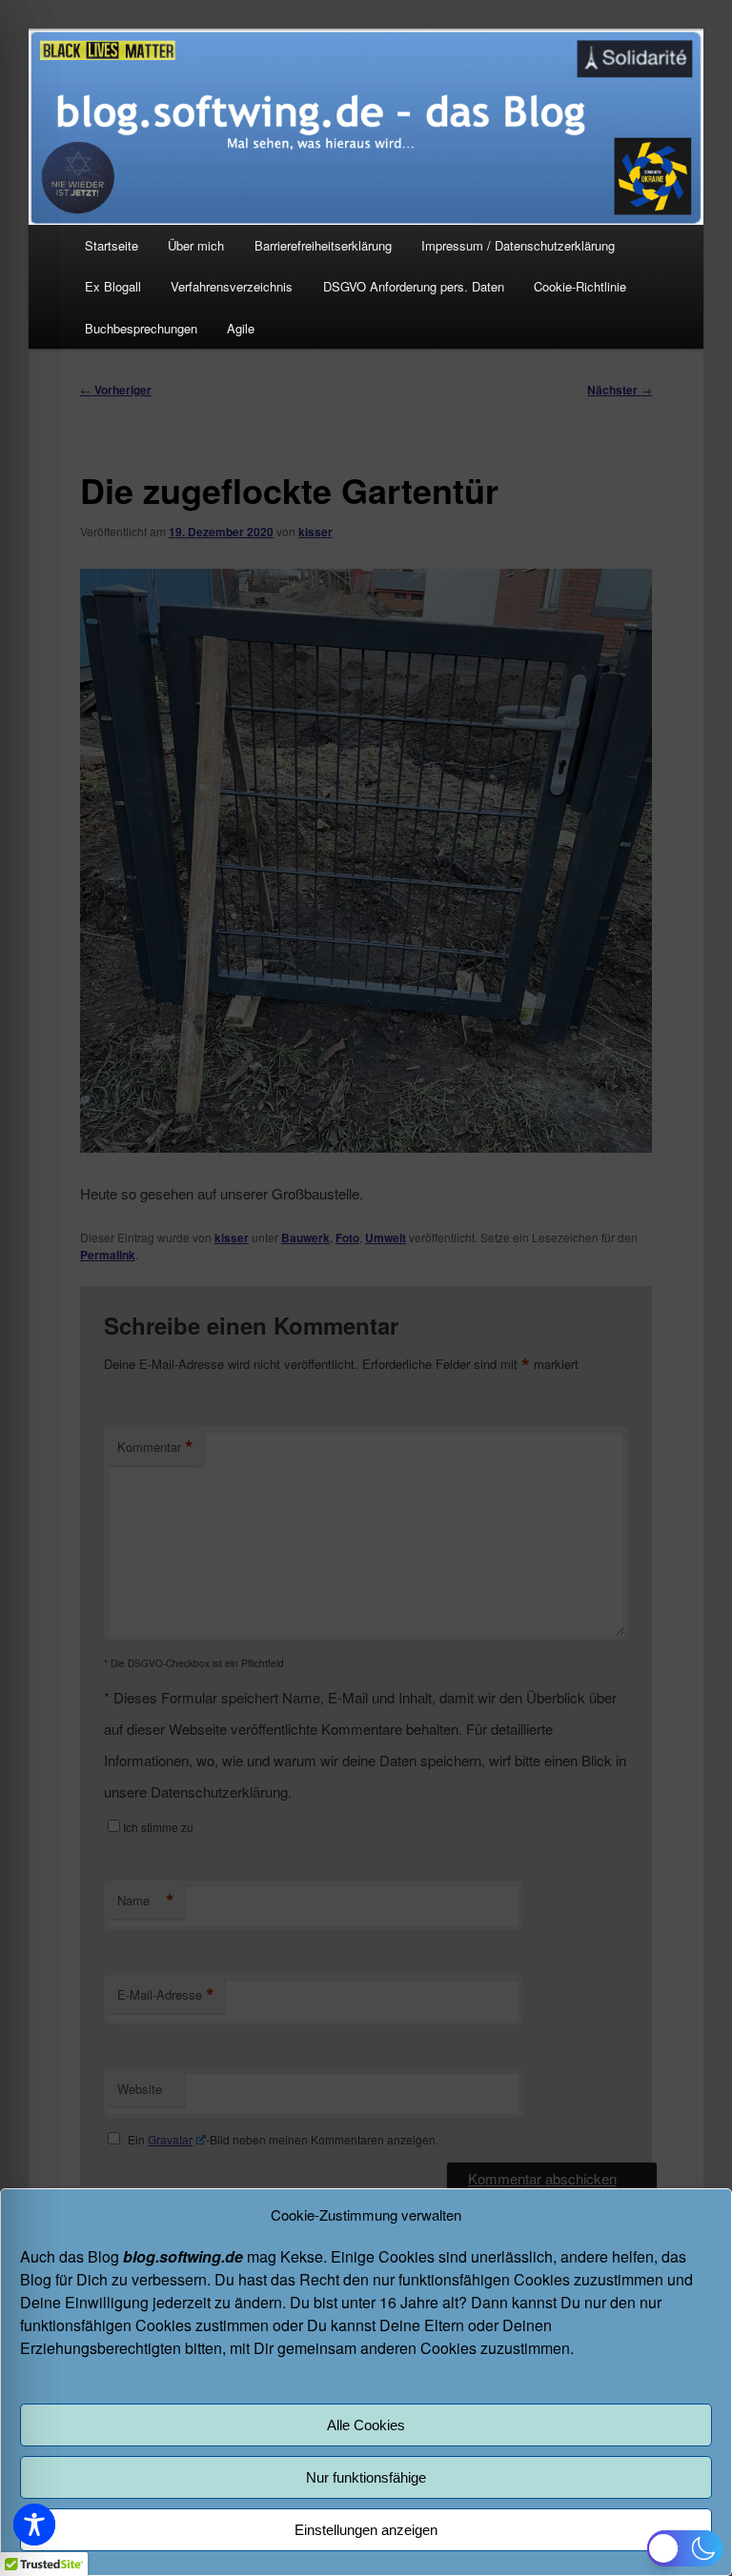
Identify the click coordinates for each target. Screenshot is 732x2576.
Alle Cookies (366, 2425)
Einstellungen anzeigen (366, 2530)
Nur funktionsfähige (366, 2477)
